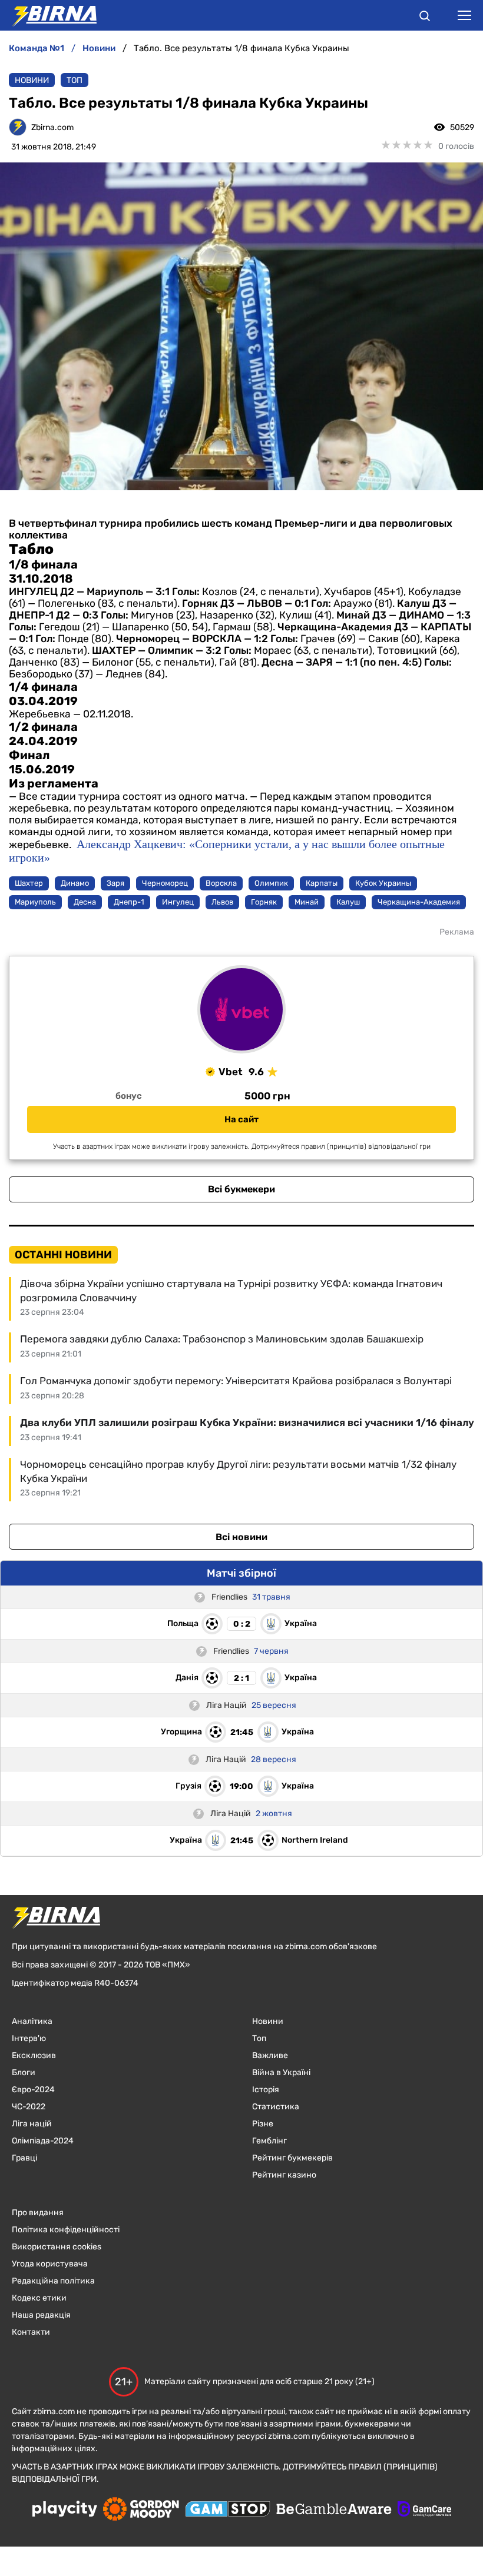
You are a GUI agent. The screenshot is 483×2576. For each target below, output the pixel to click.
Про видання (38, 2213)
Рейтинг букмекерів (292, 2158)
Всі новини (241, 1537)
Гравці (24, 2158)
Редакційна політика (53, 2281)
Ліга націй (32, 2124)
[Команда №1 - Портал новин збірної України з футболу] (48, 15)
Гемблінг (269, 2141)
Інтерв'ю (29, 2038)
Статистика (276, 2107)
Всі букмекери (241, 1189)
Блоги (24, 2073)
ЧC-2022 (29, 2107)
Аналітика (32, 2021)
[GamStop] (228, 2510)
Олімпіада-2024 (43, 2141)
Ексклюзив (34, 2055)
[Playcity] (65, 2510)
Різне (263, 2124)
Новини (32, 80)
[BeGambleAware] (334, 2510)
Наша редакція (41, 2315)
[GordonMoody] (141, 2510)
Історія (266, 2090)
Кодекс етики (39, 2298)
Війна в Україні (281, 2073)
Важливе (270, 2055)
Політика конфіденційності (66, 2230)
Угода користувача (50, 2264)
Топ (75, 80)
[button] (425, 18)
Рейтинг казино (284, 2175)
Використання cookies (57, 2247)
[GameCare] (424, 2510)
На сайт (241, 1119)
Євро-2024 (33, 2090)
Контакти (31, 2332)
